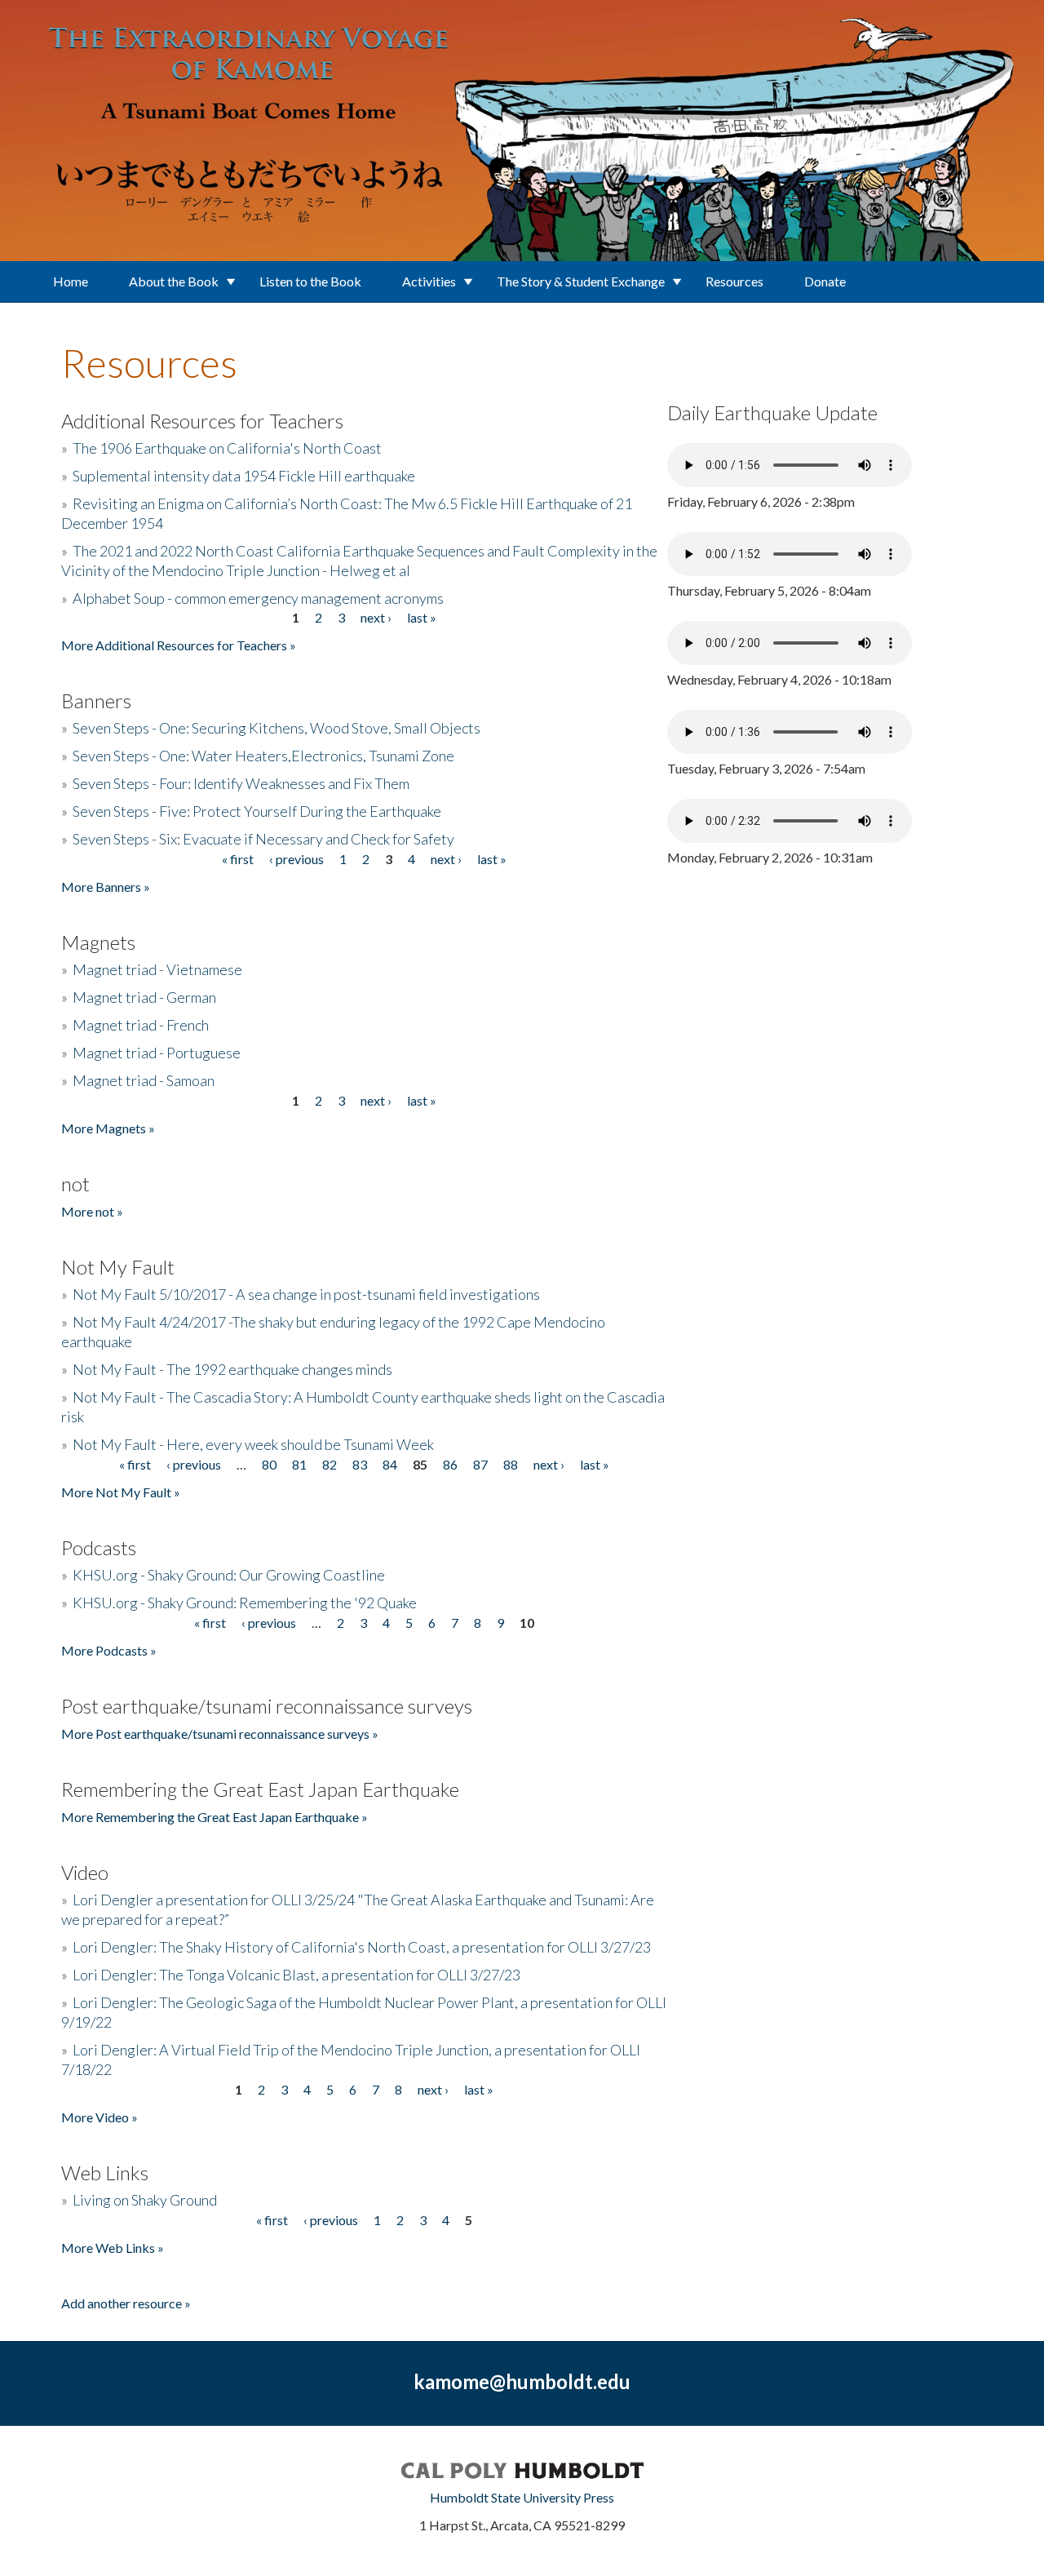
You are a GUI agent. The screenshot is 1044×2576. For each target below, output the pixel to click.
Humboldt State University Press (522, 2497)
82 (330, 1464)
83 (360, 1464)
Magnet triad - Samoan (144, 1080)
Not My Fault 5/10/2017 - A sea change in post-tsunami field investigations (306, 1294)
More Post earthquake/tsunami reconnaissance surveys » (220, 1734)
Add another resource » (126, 2303)
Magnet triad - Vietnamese (157, 969)
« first (238, 859)
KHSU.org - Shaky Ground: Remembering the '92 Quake (245, 1603)
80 (269, 1464)
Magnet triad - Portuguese (157, 1053)
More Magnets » (108, 1128)
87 (480, 1464)
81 (299, 1464)
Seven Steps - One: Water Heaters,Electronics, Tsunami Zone (263, 756)
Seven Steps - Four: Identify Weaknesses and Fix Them (241, 783)
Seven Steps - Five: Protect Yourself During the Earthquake (257, 811)
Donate (825, 281)
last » (422, 617)
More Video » (100, 2117)
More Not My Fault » (121, 1492)
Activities (429, 281)
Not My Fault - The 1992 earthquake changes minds (232, 1369)
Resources (734, 281)
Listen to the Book (310, 281)
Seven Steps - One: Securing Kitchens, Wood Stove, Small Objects (276, 728)
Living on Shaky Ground (145, 2200)
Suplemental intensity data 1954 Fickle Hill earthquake (244, 476)
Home (71, 281)
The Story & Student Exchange (581, 281)
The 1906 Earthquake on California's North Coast (227, 448)
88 (511, 1464)
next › (376, 617)
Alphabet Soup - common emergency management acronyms (258, 598)
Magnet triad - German (144, 997)
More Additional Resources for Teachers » (179, 645)
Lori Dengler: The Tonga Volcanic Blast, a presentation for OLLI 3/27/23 (296, 1975)
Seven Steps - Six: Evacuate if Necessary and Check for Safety (263, 839)
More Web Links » (113, 2248)
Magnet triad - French (141, 1025)
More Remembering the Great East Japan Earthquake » (215, 1817)
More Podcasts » (109, 1650)
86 (450, 1464)
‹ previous (296, 859)
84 (390, 1464)
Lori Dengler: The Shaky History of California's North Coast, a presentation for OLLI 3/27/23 (362, 1947)
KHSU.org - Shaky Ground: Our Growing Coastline (229, 1575)
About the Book (174, 281)
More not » (92, 1211)
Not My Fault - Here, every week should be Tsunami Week (253, 1444)
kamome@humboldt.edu (522, 2381)
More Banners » (106, 887)
